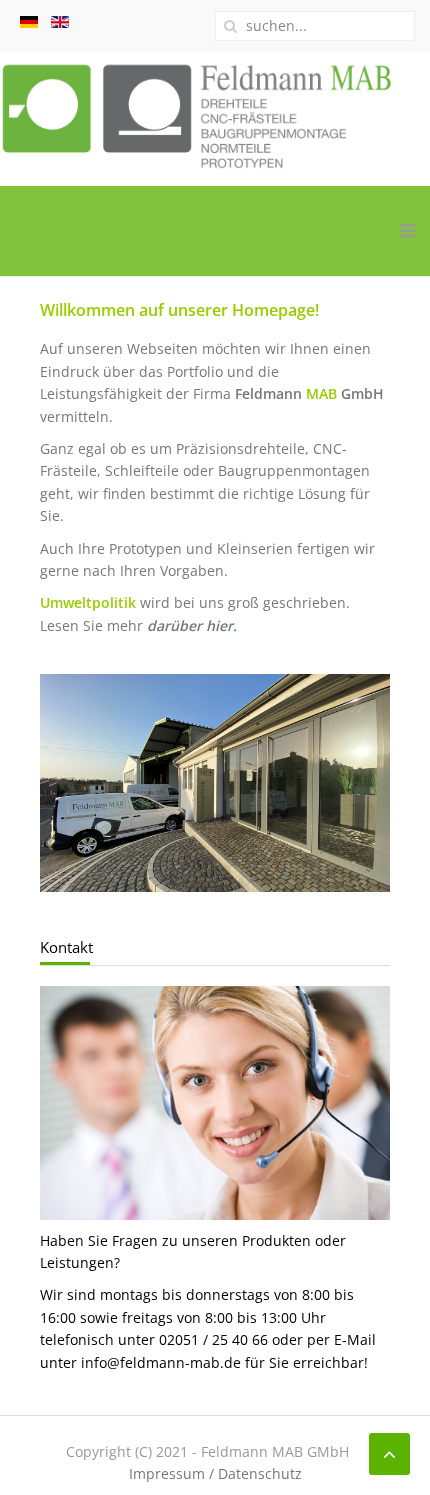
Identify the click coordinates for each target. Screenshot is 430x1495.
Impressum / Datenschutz (215, 1473)
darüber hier (190, 625)
